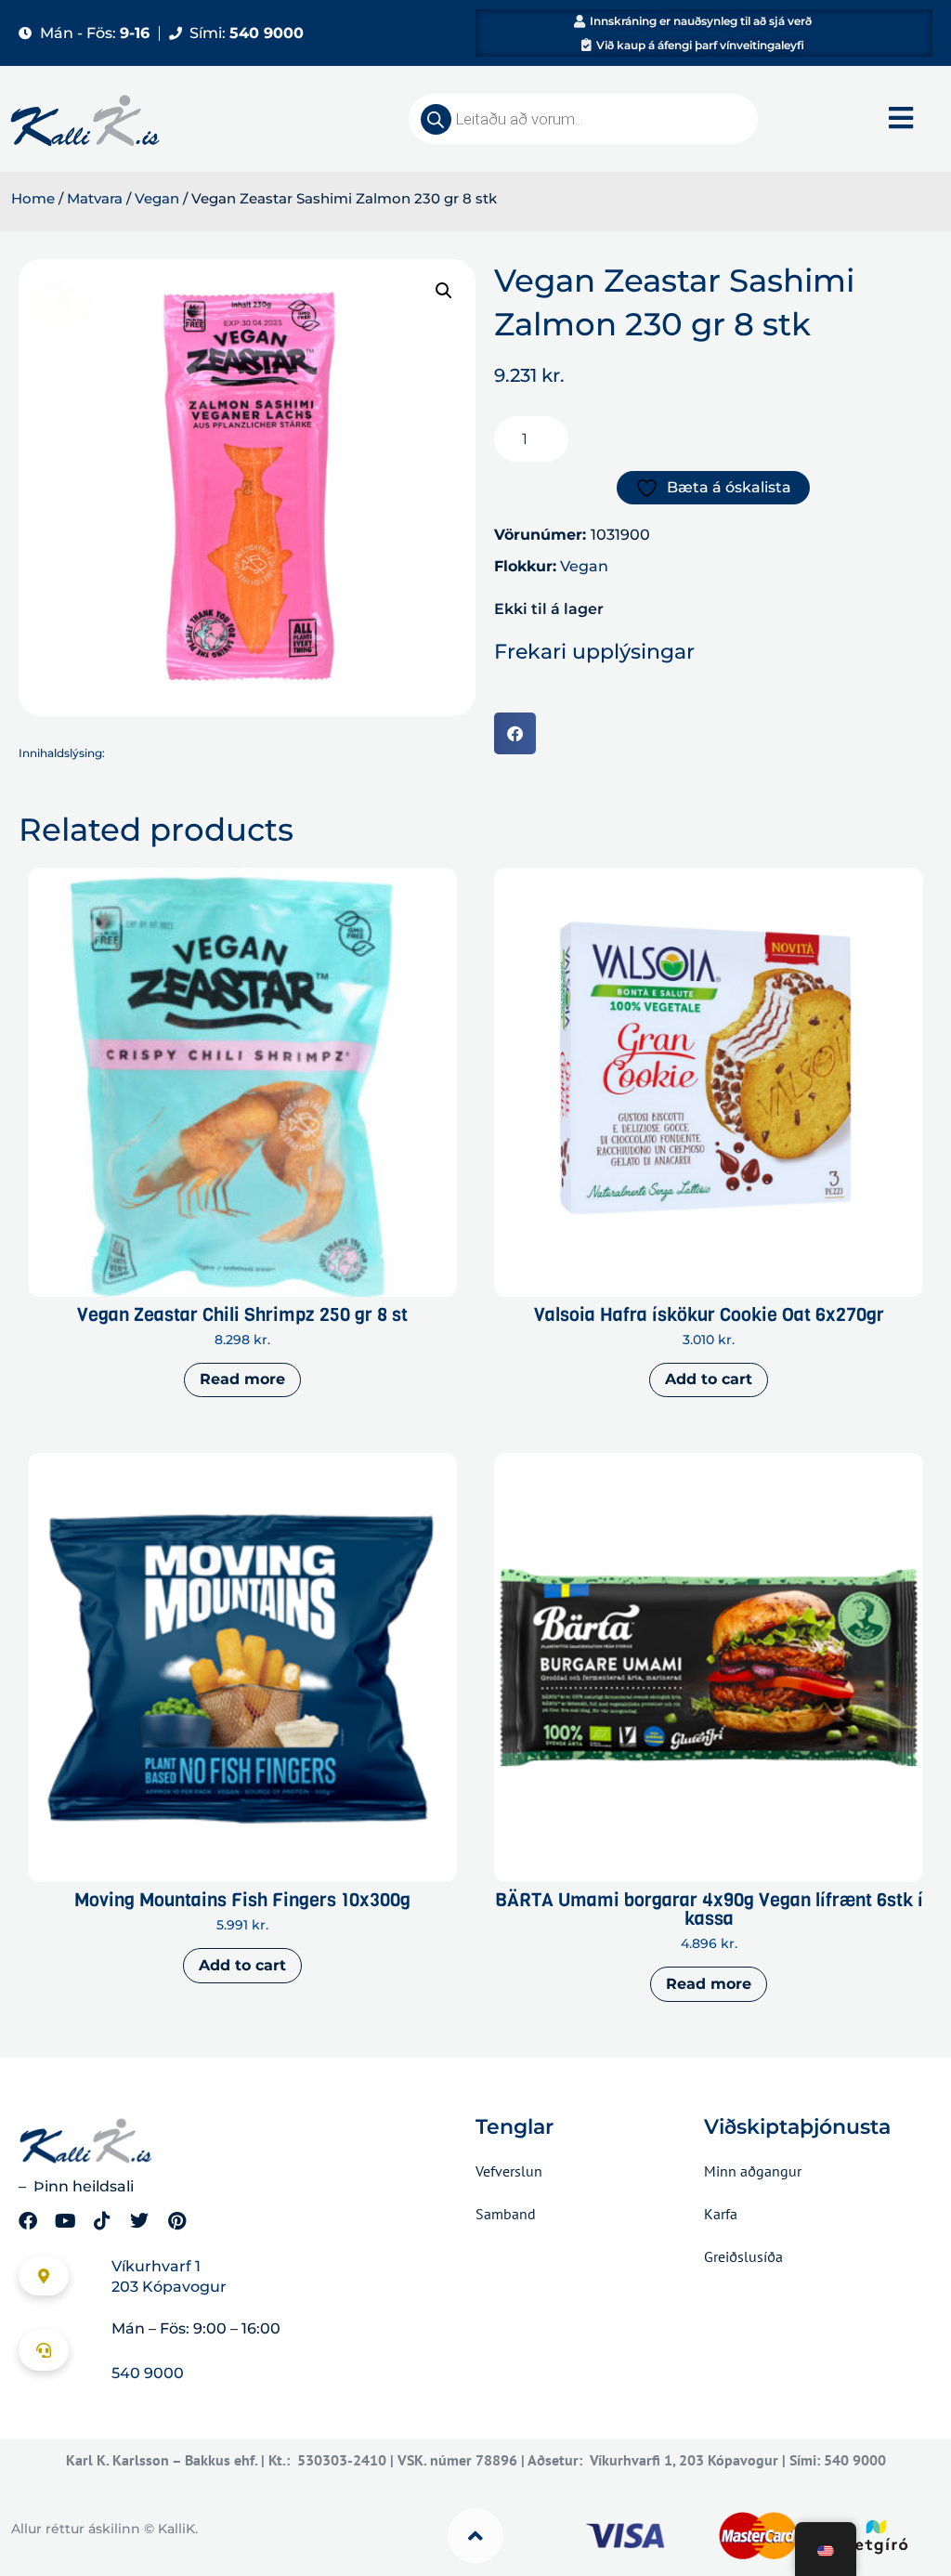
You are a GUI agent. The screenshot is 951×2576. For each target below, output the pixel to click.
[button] (444, 291)
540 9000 (148, 2373)
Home (33, 199)
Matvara (95, 199)
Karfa (721, 2214)
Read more (242, 1379)
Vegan (157, 199)
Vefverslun (509, 2171)
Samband (506, 2214)
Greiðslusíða (743, 2256)
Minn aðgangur (753, 2171)
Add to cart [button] (709, 1379)
